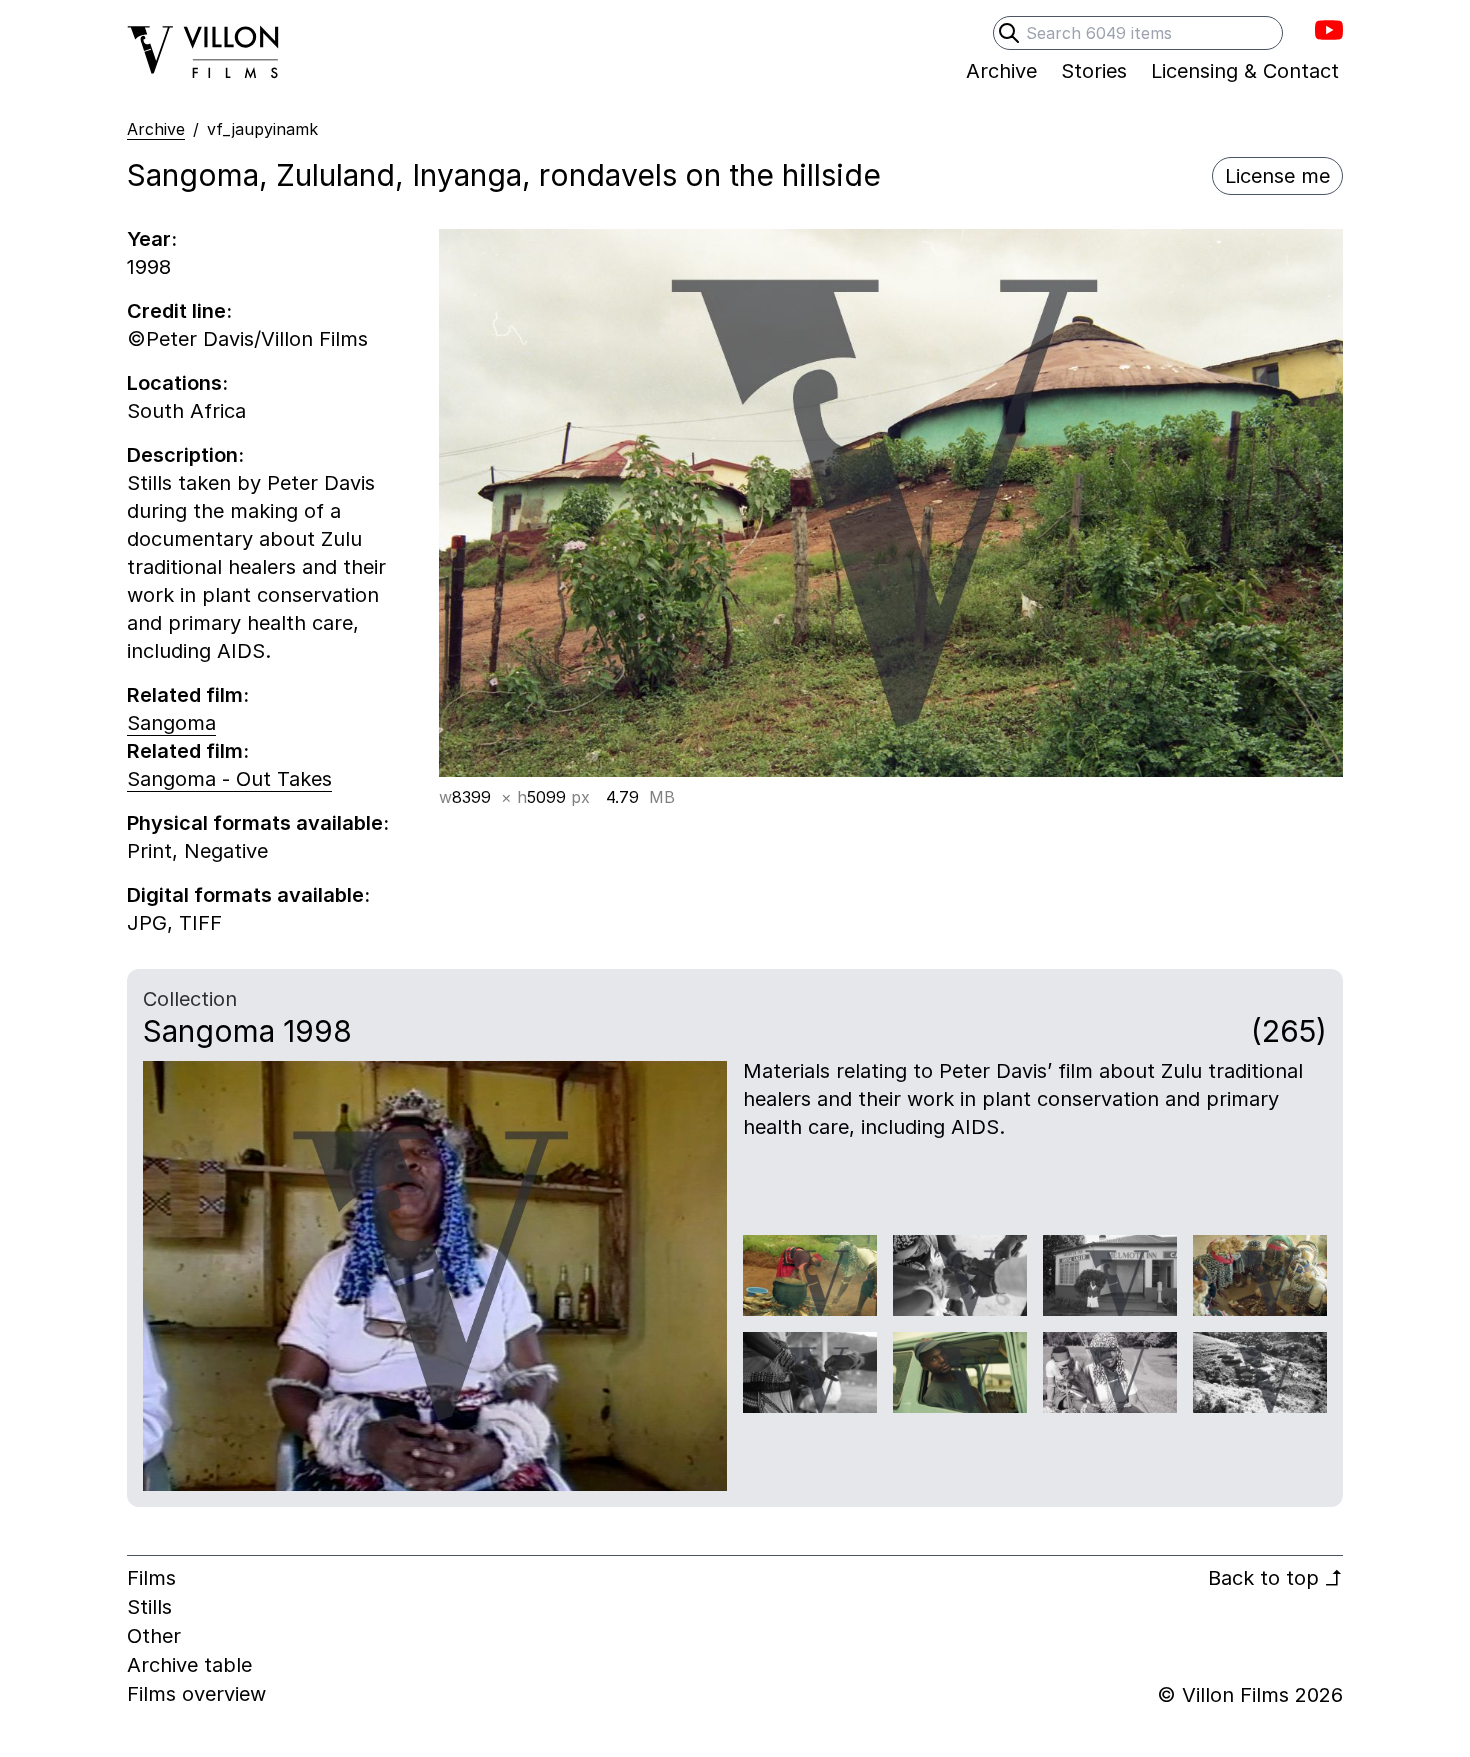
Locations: (177, 383)
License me (1277, 176)
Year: (152, 239)
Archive (156, 129)
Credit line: (179, 311)
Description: (185, 455)
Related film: (188, 695)
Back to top (1275, 1578)
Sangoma (171, 723)
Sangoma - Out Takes (229, 779)
